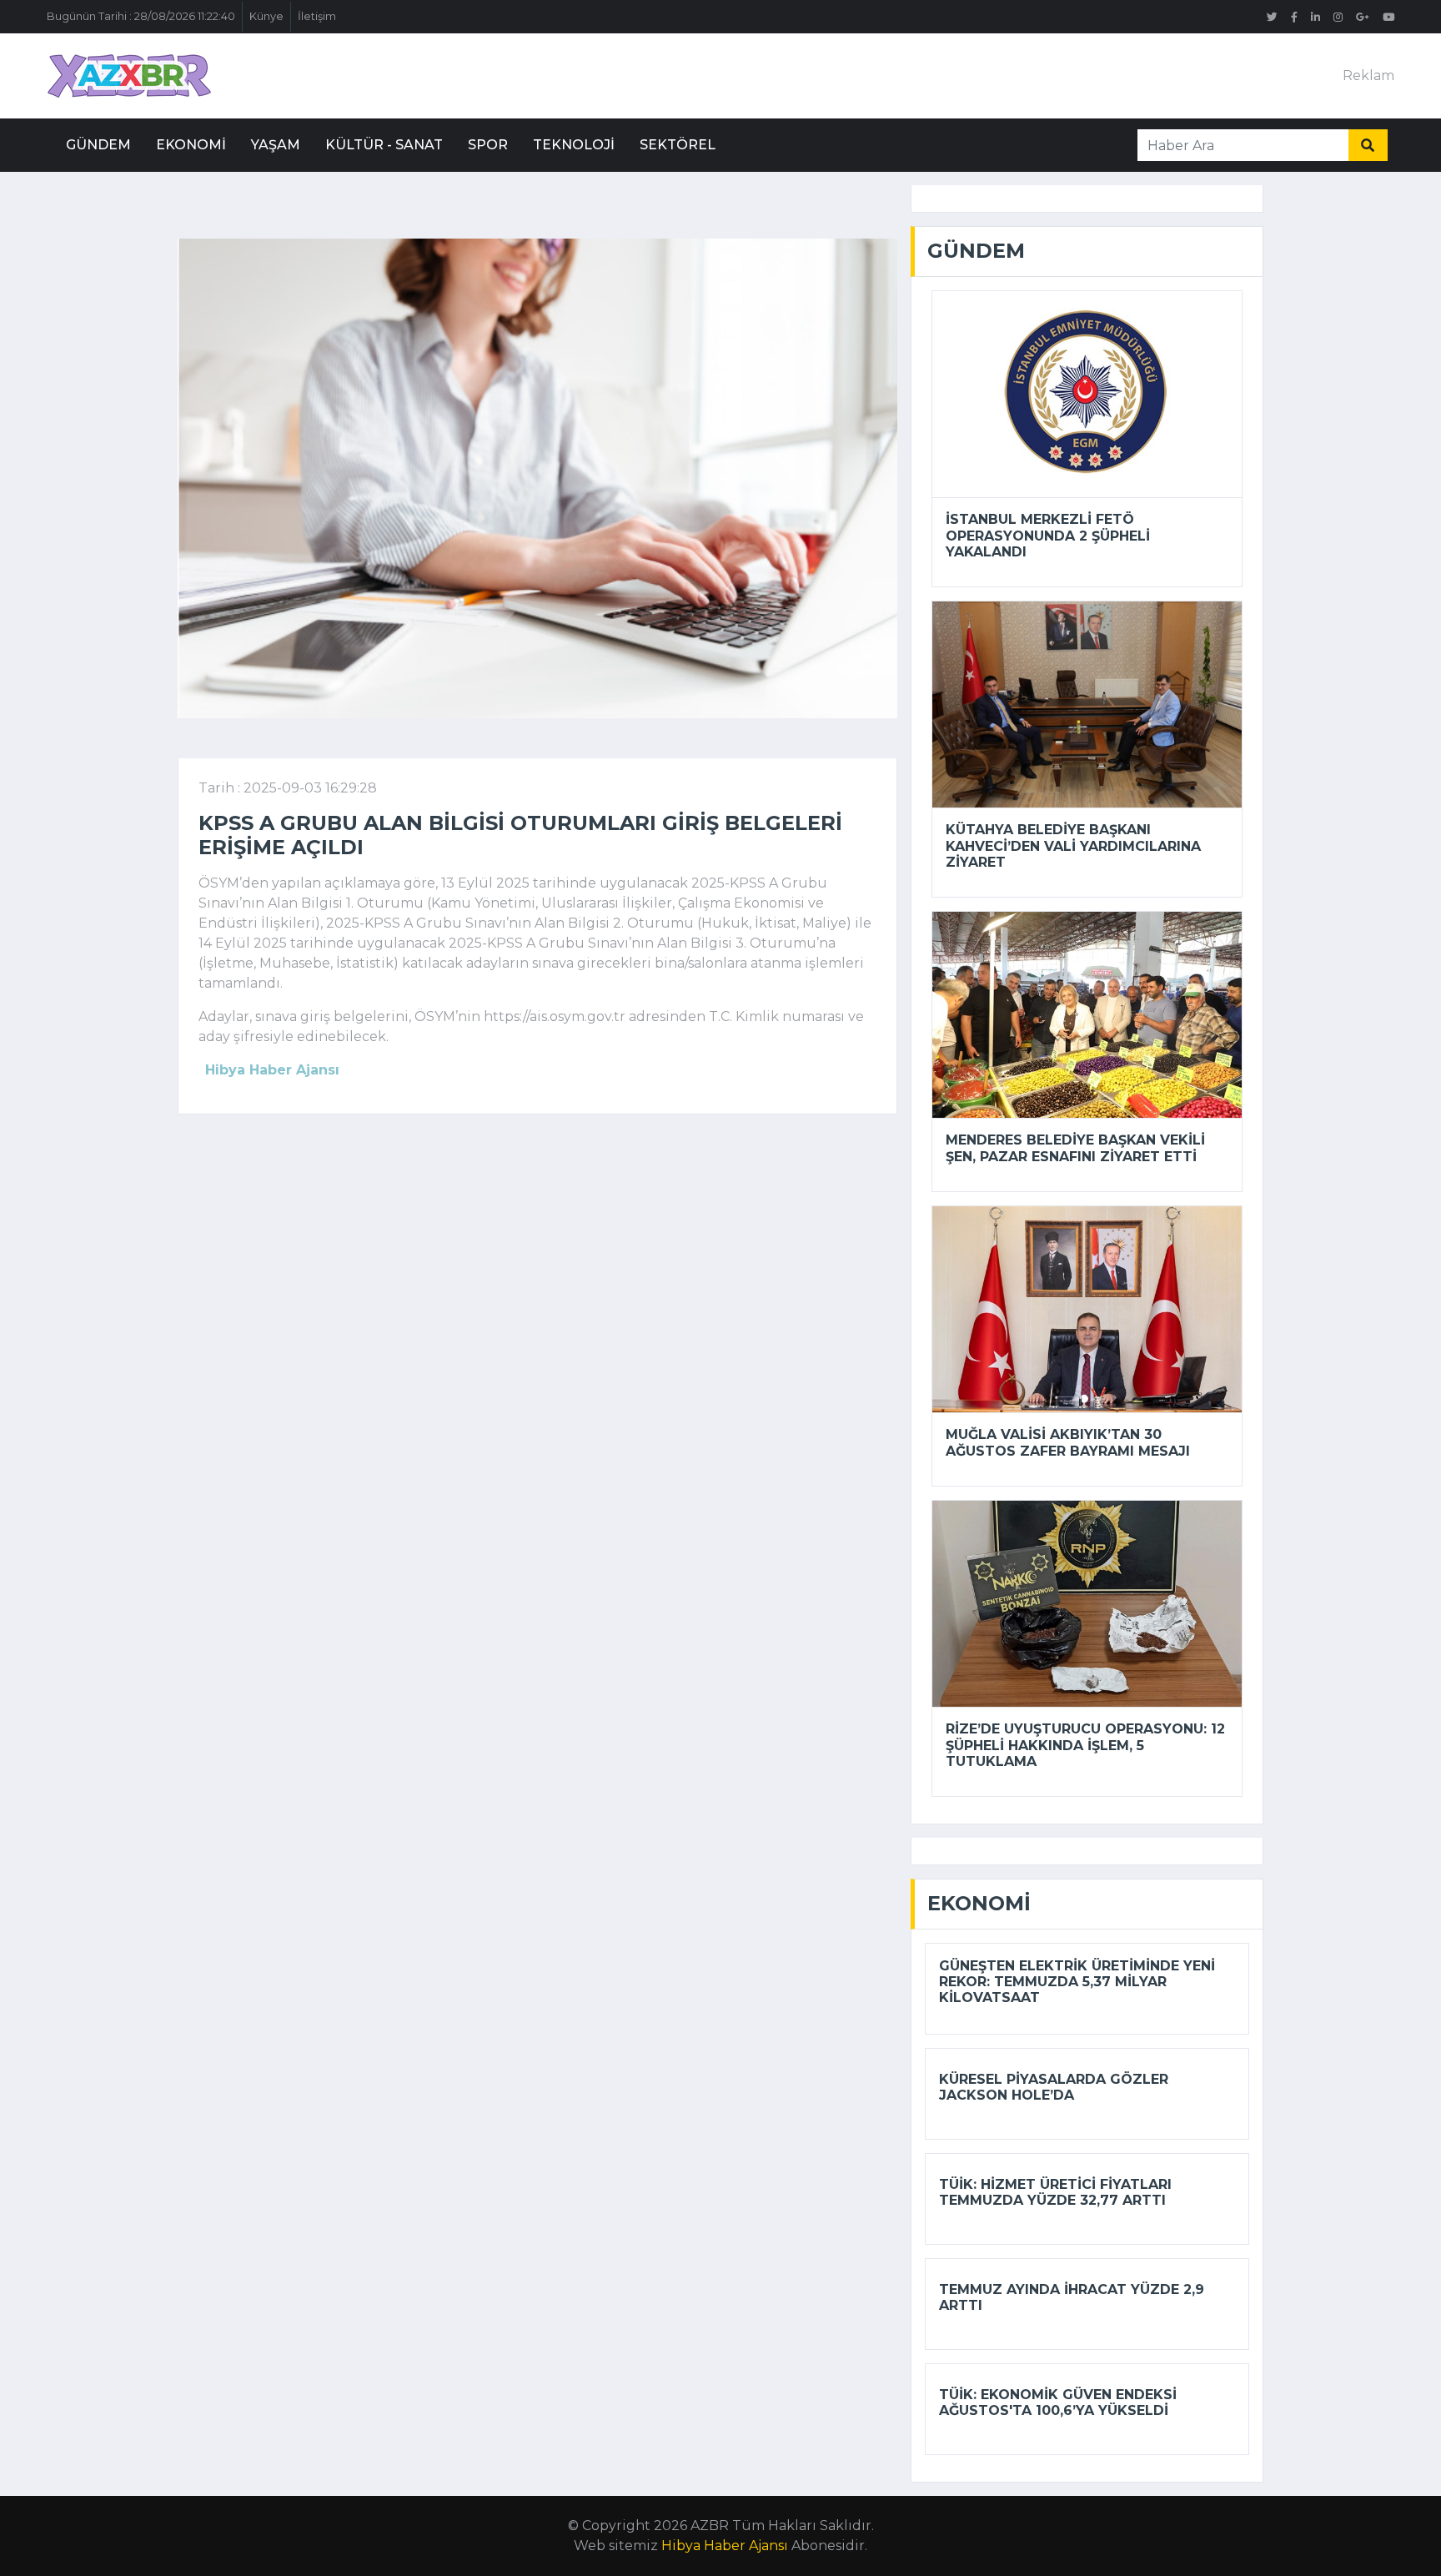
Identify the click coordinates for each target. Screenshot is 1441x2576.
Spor (488, 145)
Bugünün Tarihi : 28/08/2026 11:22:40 (141, 16)
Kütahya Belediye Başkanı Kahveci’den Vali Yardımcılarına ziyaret (1073, 845)
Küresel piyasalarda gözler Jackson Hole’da (1054, 2087)
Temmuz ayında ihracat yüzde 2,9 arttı (1072, 2297)
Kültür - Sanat (384, 145)
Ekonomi (191, 145)
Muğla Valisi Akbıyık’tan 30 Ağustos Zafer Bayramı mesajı (1068, 1442)
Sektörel (678, 145)
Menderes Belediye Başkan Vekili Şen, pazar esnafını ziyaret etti (1075, 1148)
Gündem (98, 145)
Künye (266, 16)
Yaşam (276, 145)
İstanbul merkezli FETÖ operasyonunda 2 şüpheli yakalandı (1048, 535)
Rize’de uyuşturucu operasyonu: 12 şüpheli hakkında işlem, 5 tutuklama (1085, 1745)
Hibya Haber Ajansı (725, 2546)
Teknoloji (574, 145)
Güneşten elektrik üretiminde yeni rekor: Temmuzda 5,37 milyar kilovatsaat (1077, 1982)
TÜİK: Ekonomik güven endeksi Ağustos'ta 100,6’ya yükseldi (1058, 2402)
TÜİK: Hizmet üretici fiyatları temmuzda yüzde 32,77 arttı (1055, 2192)
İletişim (317, 16)
